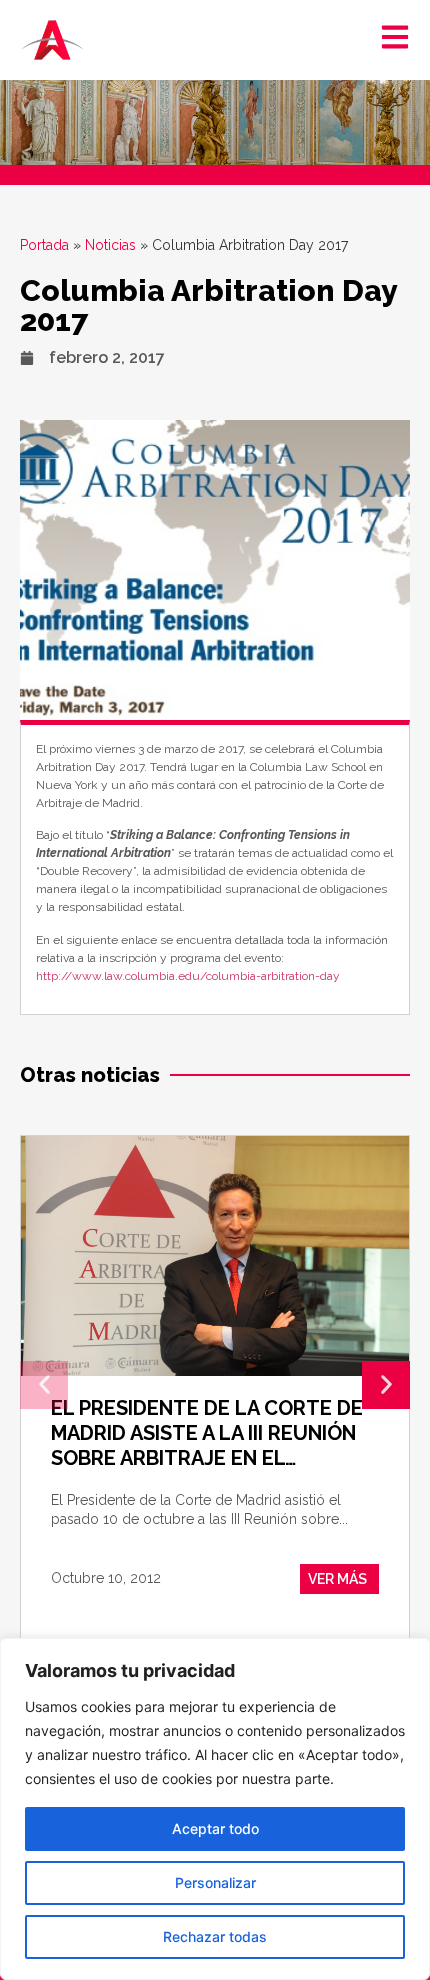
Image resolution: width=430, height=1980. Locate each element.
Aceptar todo (215, 1828)
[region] (215, 1809)
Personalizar (215, 1882)
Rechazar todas (215, 1936)
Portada (44, 245)
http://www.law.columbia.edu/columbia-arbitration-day (188, 976)
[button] (44, 1385)
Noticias (110, 245)
